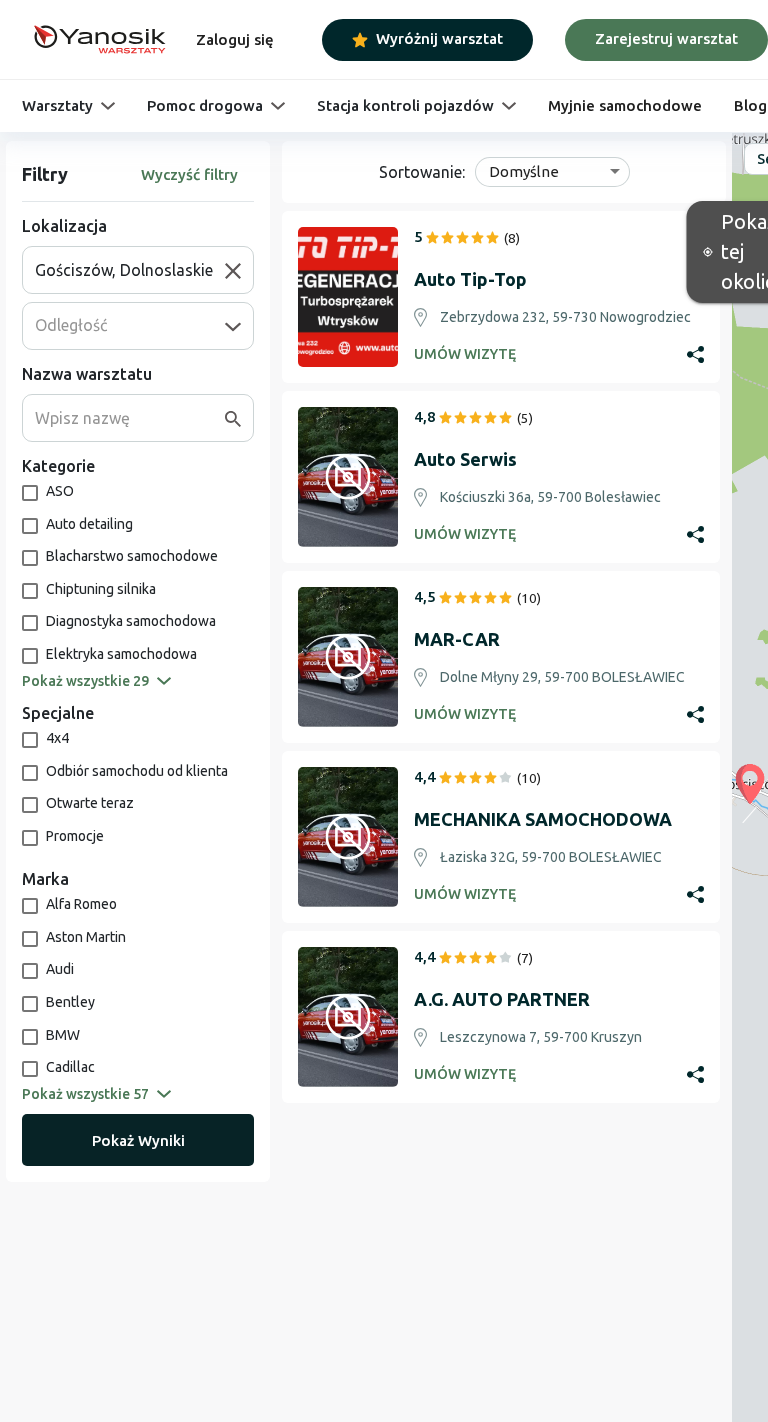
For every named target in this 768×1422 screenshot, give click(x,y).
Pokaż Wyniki (138, 1140)
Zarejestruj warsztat (666, 38)
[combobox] (130, 270)
